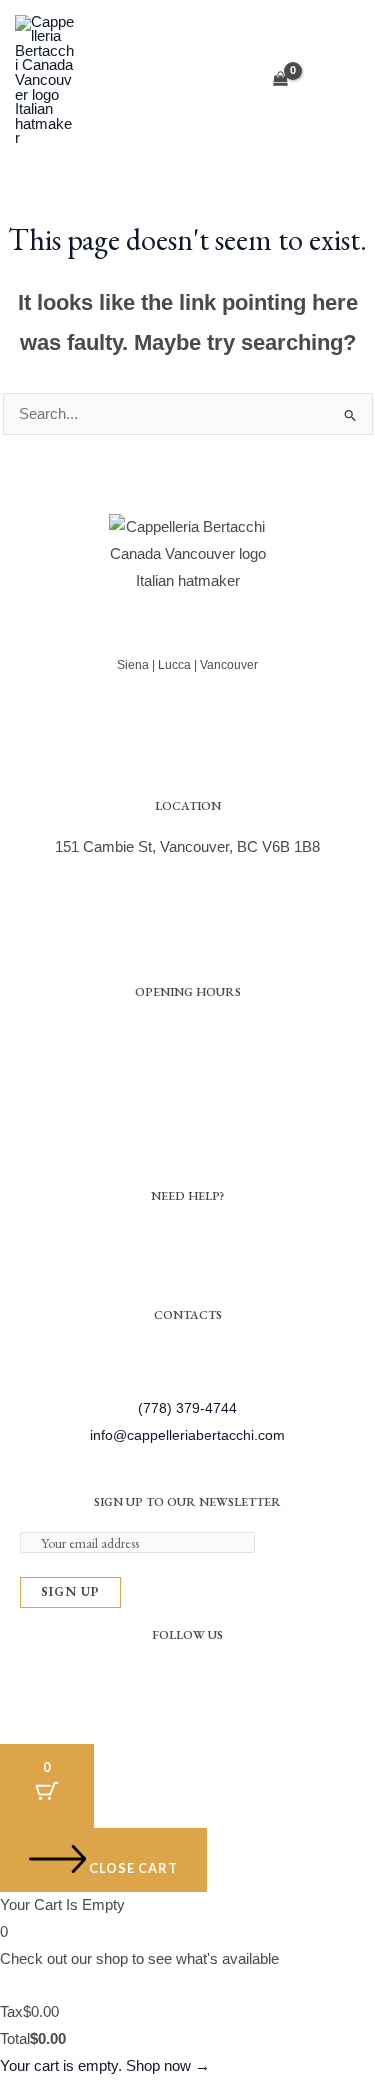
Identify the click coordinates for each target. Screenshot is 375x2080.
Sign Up (70, 1591)
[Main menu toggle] (338, 80)
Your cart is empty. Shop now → (105, 2066)
